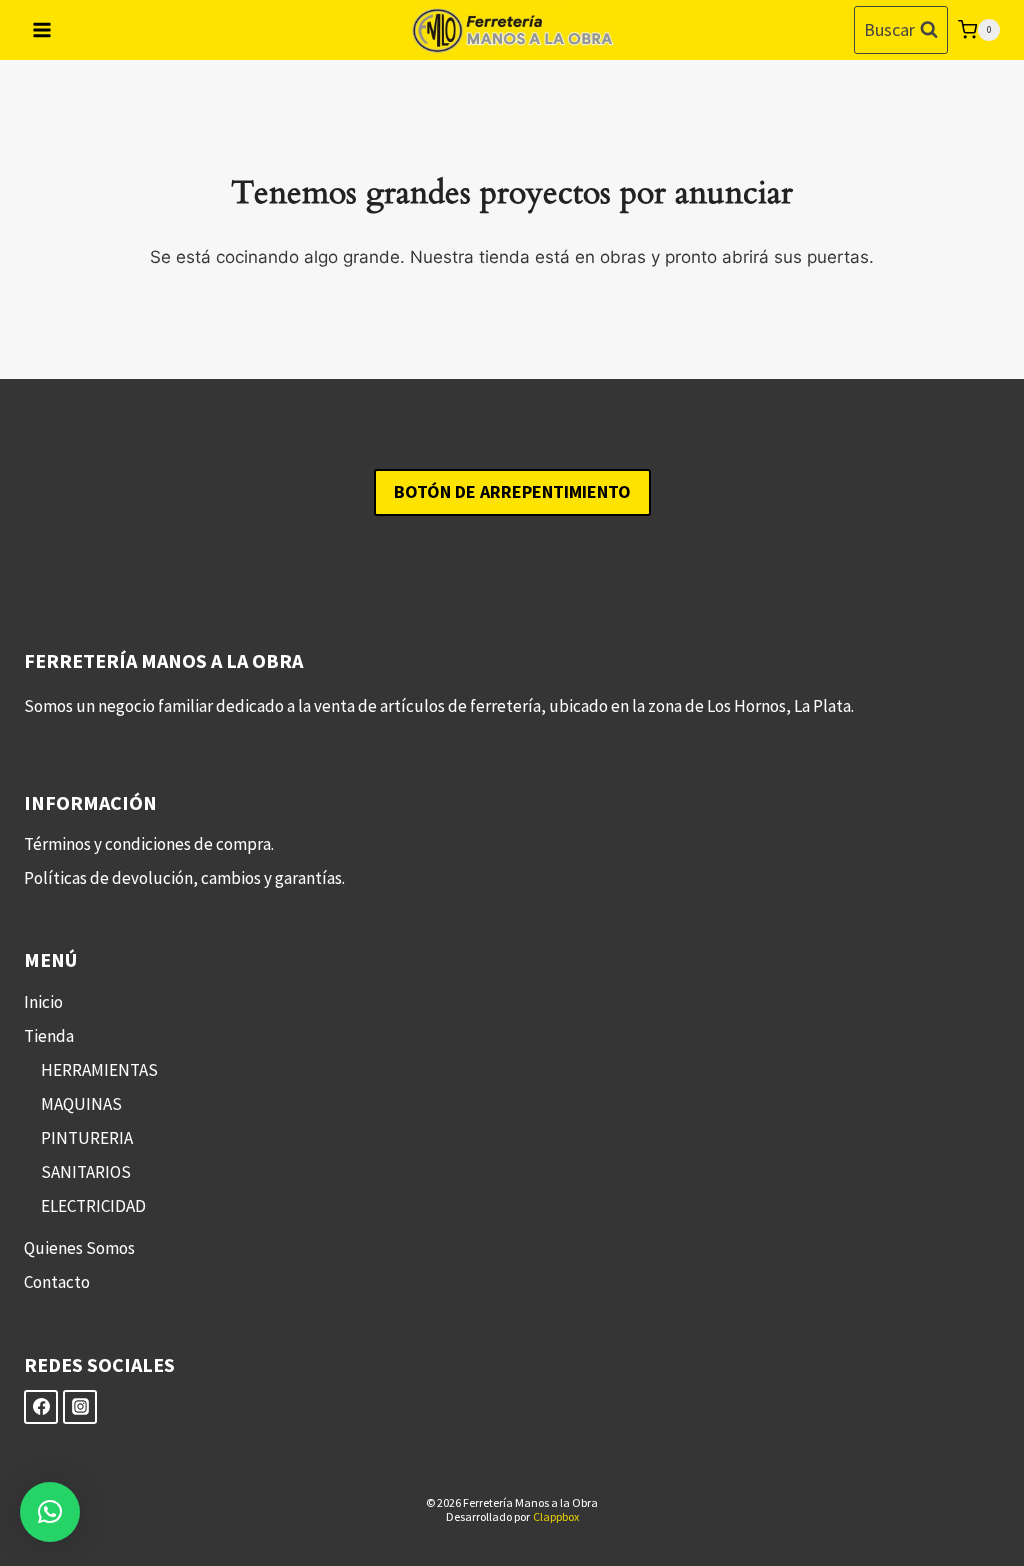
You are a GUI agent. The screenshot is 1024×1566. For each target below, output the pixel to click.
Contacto (57, 1282)
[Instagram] (80, 1407)
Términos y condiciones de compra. (149, 844)
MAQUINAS (81, 1104)
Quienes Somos (79, 1248)
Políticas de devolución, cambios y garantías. (184, 878)
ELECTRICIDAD (93, 1206)
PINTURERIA (87, 1138)
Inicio (43, 1002)
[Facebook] (41, 1407)
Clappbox (556, 1516)
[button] (50, 1512)
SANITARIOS (86, 1172)
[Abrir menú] (42, 29)
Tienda (49, 1036)
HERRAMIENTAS (99, 1070)
